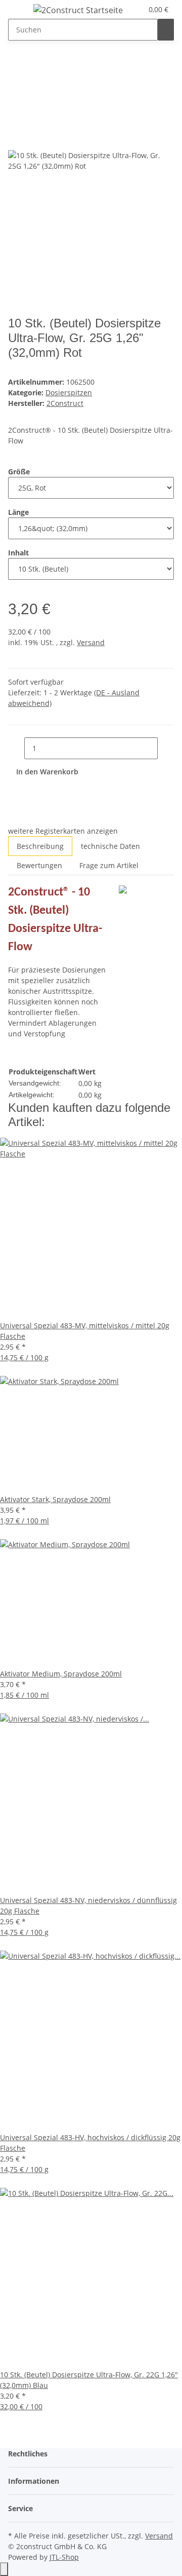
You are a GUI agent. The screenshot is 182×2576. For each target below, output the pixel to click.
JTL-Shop (64, 2557)
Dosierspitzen (69, 393)
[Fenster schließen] (16, 117)
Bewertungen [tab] (39, 865)
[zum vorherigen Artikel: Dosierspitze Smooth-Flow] (16, 68)
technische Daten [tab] (110, 846)
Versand (91, 642)
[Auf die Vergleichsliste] (16, 139)
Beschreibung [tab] (40, 846)
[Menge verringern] (16, 748)
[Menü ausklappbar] (21, 12)
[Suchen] (166, 30)
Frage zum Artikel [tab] (109, 865)
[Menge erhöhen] (166, 748)
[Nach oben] (4, 2569)
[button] (135, 9)
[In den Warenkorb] (16, 101)
